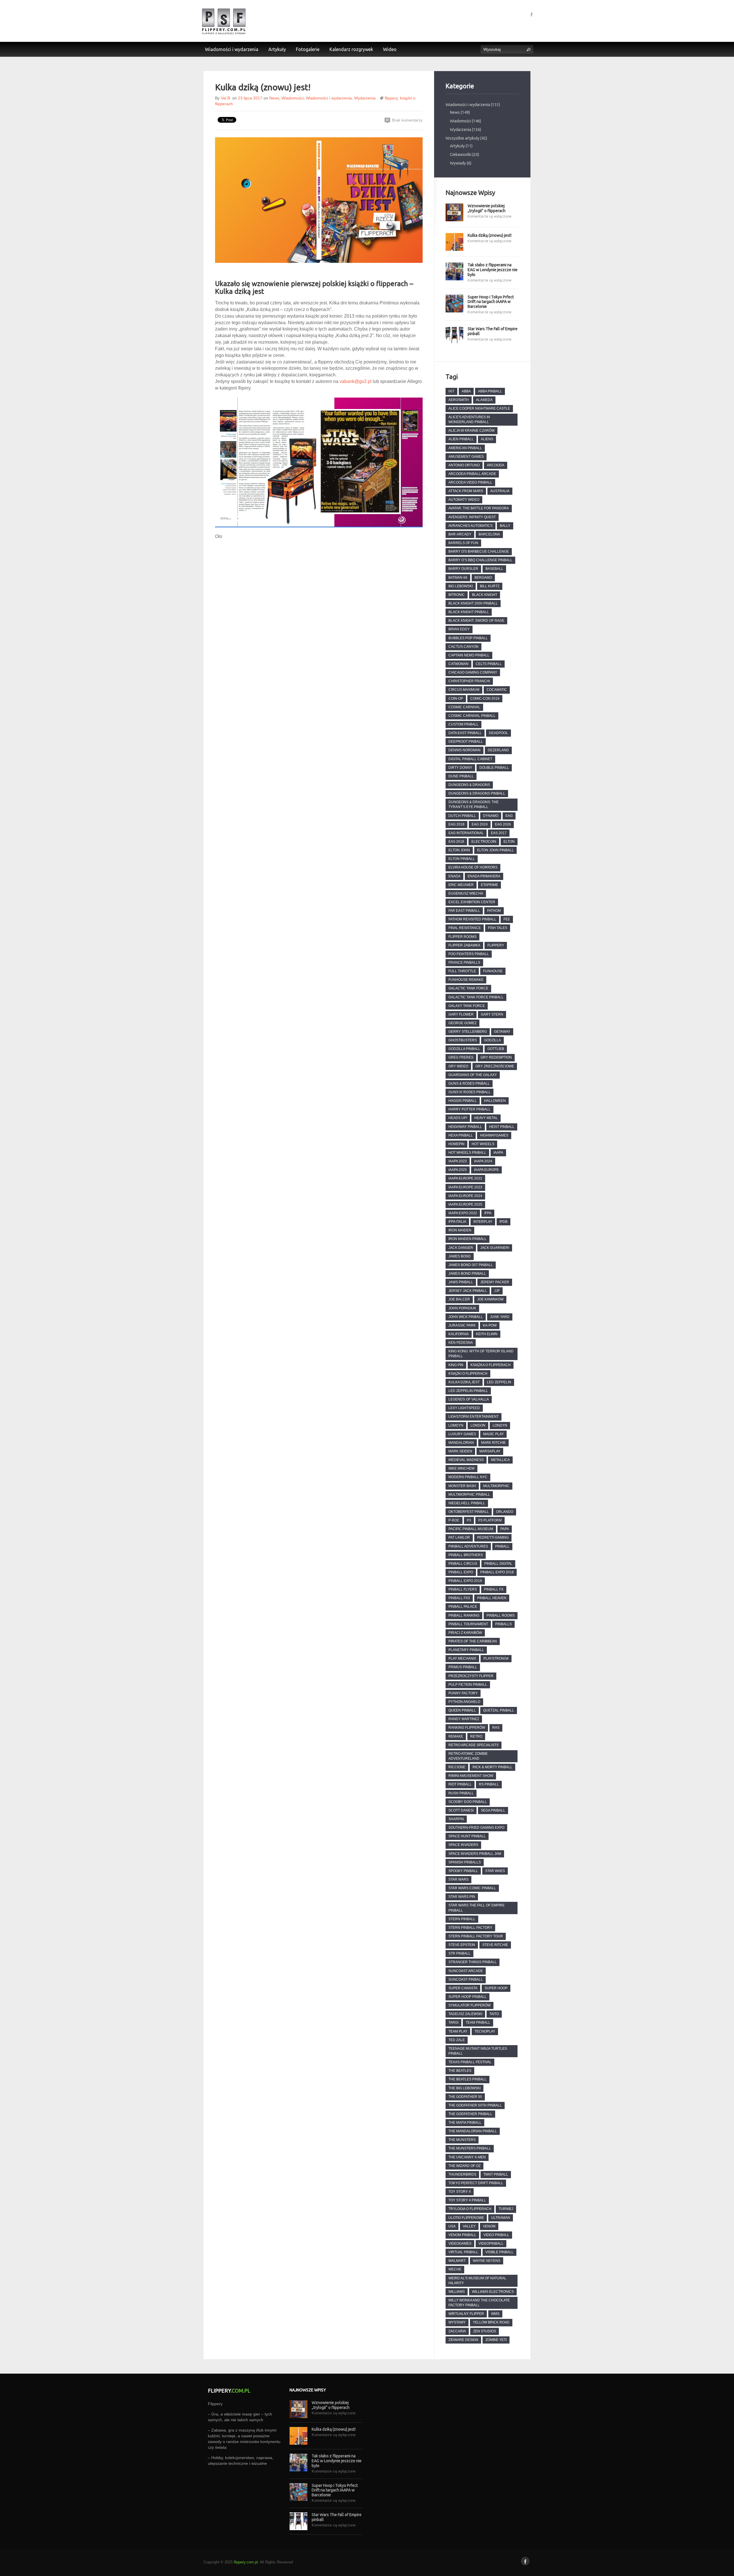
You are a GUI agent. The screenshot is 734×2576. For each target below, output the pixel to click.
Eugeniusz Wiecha (466, 893)
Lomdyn (456, 1425)
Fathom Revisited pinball (472, 919)
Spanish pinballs (465, 1862)
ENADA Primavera (484, 876)
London (478, 1425)
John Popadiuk (462, 1308)
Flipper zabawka (464, 945)
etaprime (489, 885)
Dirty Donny (460, 768)
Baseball (494, 569)
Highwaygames (494, 1135)
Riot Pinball (460, 1784)
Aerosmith (459, 400)
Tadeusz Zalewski (465, 2014)
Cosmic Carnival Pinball (472, 716)
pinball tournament (468, 1624)
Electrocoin (484, 842)
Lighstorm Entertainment (474, 1417)
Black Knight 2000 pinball (473, 603)
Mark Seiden (460, 1451)
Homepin (456, 1144)
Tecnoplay (485, 2031)
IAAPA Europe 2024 (465, 1196)
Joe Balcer (459, 1299)
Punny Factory (463, 1693)
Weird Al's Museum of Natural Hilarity (477, 2281)
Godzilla (492, 1040)
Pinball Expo (461, 1572)
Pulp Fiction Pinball (468, 1685)
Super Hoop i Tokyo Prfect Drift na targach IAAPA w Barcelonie (491, 302)
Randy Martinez (464, 1719)
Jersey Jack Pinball (468, 1291)
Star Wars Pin (462, 1897)
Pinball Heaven (492, 1598)
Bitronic (457, 595)
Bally (505, 526)
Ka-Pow (490, 1325)
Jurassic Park (462, 1325)
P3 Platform (490, 1520)
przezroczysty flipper (471, 1676)
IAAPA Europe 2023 (465, 1187)
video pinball (496, 2235)
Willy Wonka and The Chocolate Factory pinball (479, 2303)
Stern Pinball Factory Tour (476, 1936)
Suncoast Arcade (466, 1971)
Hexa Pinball (461, 1135)
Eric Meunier (461, 885)
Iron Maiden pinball (467, 1239)
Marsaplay (490, 1451)
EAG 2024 (480, 824)
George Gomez (462, 1023)
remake (456, 1736)
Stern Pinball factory (470, 1928)
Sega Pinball (493, 1810)
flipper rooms (462, 937)
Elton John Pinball (495, 850)
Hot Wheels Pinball (467, 1153)
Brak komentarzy (407, 120)
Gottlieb (496, 1049)
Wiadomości (293, 98)
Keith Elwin (487, 1334)
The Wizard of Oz (464, 2166)
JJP (497, 1291)
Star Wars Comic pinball (472, 1888)
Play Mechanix (462, 1658)
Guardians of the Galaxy (473, 1075)
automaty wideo (464, 500)
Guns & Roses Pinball (469, 1083)
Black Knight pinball (469, 612)
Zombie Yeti (496, 2340)
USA (452, 2226)
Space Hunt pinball (467, 1836)
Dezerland (498, 750)
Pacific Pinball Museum (471, 1529)
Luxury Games (462, 1434)
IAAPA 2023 (458, 1161)
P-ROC (454, 1520)
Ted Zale (457, 2040)
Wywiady (458, 163)
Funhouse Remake (466, 980)
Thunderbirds (462, 2174)
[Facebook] (532, 14)
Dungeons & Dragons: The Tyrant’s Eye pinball (474, 804)
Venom (489, 2226)
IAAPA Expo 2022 (463, 1213)
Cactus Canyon (463, 647)
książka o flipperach (491, 1365)
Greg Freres (461, 1057)
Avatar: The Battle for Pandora (479, 508)
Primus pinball (463, 1667)
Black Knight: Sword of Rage (476, 621)
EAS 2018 (456, 842)
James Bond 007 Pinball (471, 1265)
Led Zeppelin (499, 1382)
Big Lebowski (461, 586)
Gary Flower (461, 1014)
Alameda (484, 400)
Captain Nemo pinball (469, 655)
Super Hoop (496, 1988)
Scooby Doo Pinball (468, 1802)
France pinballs (464, 963)
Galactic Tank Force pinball (476, 997)
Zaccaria (457, 2331)
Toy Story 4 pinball (467, 2200)
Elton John (459, 850)
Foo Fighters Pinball (469, 954)
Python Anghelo (464, 1702)
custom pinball (463, 724)
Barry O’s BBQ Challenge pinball (480, 560)
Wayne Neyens (487, 2261)
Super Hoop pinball (467, 1997)
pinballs (503, 1624)
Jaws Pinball (461, 1282)
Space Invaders (463, 1845)
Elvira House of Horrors (473, 867)
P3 (469, 1520)
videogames (460, 2244)
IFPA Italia (457, 1222)
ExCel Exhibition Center (472, 902)
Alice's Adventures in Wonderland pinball (469, 419)
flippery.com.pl (246, 2562)
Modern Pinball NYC (468, 1477)
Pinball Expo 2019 (465, 1581)
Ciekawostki (461, 154)
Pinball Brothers (466, 1555)
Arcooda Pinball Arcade (472, 474)
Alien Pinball (461, 439)
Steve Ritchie (495, 1945)
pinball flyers (463, 1589)
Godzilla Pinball (464, 1049)
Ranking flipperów (467, 1728)
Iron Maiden (460, 1230)
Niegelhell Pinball (467, 1503)
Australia (500, 491)
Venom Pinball (462, 2235)
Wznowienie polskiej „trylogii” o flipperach (487, 208)
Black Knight (485, 595)
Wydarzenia (365, 98)
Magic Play (493, 1434)
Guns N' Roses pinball (470, 1092)
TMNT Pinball (496, 2174)
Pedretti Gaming (493, 1538)
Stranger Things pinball (473, 1962)
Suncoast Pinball (466, 1980)
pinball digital (498, 1564)
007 (451, 391)
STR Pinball (459, 1953)
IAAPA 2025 (458, 1170)
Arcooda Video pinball (470, 482)
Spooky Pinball (463, 1871)
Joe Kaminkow (490, 1299)
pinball (502, 1546)
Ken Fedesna (461, 1343)
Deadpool (498, 733)
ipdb (503, 1222)
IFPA (488, 1213)
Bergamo (483, 578)
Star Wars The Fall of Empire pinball (493, 331)
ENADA (454, 876)
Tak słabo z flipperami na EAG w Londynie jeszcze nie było (493, 270)
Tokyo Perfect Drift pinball (476, 2183)
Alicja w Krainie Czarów (472, 431)
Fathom (494, 911)
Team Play (458, 2031)
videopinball (491, 2244)
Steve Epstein (462, 1945)
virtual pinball (463, 2252)
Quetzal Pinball (499, 1710)
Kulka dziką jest (464, 1382)
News (274, 98)
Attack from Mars (466, 491)
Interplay (483, 1222)
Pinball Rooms (501, 1615)
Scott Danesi (461, 1810)
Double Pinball (494, 768)
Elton (509, 842)
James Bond (460, 1256)
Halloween (495, 1101)
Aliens (487, 439)
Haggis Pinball (463, 1101)
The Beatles (460, 2071)
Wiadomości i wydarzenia (329, 98)
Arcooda (496, 465)
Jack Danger (461, 1248)
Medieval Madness (466, 1460)
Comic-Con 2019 (485, 699)
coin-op (456, 699)
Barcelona (489, 534)
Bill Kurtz (490, 586)
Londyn (500, 1425)
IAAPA (498, 1153)
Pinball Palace (463, 1607)
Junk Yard (500, 1317)
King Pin (456, 1365)
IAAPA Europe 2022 (465, 1178)
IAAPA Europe (486, 1170)
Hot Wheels (483, 1144)
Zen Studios (485, 2331)
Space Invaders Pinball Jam (475, 1854)
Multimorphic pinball (469, 1495)
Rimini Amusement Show (471, 1776)
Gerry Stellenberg (468, 1032)
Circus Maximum (464, 690)
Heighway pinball (465, 1127)
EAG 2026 (503, 824)
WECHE (455, 2269)
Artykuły (457, 146)
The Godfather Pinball (470, 2114)
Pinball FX (494, 1589)
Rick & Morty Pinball (492, 1767)
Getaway (502, 1032)
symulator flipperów (470, 2005)
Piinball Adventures (468, 1546)
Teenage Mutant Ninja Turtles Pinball (478, 2051)
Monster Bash (462, 1486)
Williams (457, 2292)
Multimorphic (496, 1486)
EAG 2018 (456, 824)
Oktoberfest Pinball (469, 1512)
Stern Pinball (462, 1919)
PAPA (505, 1529)
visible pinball (499, 2252)
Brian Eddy (459, 629)
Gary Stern (492, 1014)
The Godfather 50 (465, 2097)
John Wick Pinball (466, 1317)
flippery (391, 98)
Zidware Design (463, 2340)
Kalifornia (459, 1334)
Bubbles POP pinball (468, 638)
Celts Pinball (489, 664)
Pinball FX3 (459, 1598)
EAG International (466, 833)
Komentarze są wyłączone (490, 216)
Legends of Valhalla (469, 1399)
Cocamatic (497, 690)
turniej (506, 2209)
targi (453, 2023)
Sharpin (456, 1819)
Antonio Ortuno (464, 465)
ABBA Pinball (490, 391)
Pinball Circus (463, 1564)
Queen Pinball (462, 1710)
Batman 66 (458, 578)
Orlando (505, 1512)
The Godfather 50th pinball (475, 2105)
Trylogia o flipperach (470, 2209)
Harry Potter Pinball (470, 1109)
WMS (495, 2314)
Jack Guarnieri (495, 1248)
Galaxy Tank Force (467, 1006)
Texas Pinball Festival (470, 2062)
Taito (494, 2014)
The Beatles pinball (467, 2079)
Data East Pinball (465, 733)
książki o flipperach (468, 1374)
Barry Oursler (463, 569)
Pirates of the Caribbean (473, 1641)
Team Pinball (478, 2023)
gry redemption (496, 1057)
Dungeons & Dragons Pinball (477, 793)
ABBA (466, 391)
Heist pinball (502, 1127)
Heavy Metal (486, 1118)
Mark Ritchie (493, 1443)
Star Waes (495, 1871)
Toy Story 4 (460, 2192)
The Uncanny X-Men (467, 2157)
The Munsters (462, 2140)
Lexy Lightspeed (464, 1408)
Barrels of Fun (463, 543)
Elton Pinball (462, 859)
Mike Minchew (461, 1468)
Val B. (226, 98)
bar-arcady (460, 534)
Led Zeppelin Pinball (468, 1391)
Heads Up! (458, 1118)
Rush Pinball (461, 1793)
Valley (469, 2226)
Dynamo (491, 816)
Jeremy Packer (495, 1282)
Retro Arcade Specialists (474, 1745)
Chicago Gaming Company (473, 672)
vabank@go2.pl (356, 381)
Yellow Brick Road (491, 2322)
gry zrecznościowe (495, 1066)
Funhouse (493, 971)
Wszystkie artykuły (462, 138)
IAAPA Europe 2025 (465, 1204)
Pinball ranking (464, 1615)
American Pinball (465, 448)
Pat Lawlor (459, 1538)
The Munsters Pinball (470, 2148)
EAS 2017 (499, 833)
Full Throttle (462, 971)
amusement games (466, 457)
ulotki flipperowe (466, 2218)
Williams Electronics (493, 2292)
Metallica (500, 1460)
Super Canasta (463, 1988)
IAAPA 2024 (483, 1161)
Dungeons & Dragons (469, 785)
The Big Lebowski (464, 2088)
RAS (496, 1728)
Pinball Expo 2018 (497, 1572)
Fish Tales (498, 928)
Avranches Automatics (471, 526)
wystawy (457, 2322)
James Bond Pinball (467, 1274)
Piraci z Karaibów (465, 1633)
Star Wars (458, 1879)
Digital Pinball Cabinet (470, 759)
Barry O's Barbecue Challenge (479, 551)
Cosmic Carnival (464, 707)
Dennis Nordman (464, 750)
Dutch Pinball (462, 816)
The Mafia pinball (465, 2123)
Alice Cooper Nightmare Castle (479, 408)
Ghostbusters (463, 1040)
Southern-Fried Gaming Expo (476, 1828)
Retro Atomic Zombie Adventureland (468, 1756)
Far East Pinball (464, 911)
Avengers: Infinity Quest (472, 517)
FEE (507, 919)
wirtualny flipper (466, 2314)
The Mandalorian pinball (473, 2131)
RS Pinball (489, 1784)
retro (476, 1736)
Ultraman (501, 2218)
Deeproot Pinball (466, 742)
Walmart (457, 2261)
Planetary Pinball (466, 1650)
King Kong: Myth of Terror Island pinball (481, 1354)
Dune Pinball (461, 776)
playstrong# (496, 1658)
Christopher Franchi (469, 681)
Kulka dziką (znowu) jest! (490, 235)
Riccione (457, 1767)
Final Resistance (465, 928)
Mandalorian (461, 1443)
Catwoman (458, 664)
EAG (509, 816)
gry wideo (458, 1066)
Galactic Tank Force (468, 988)
